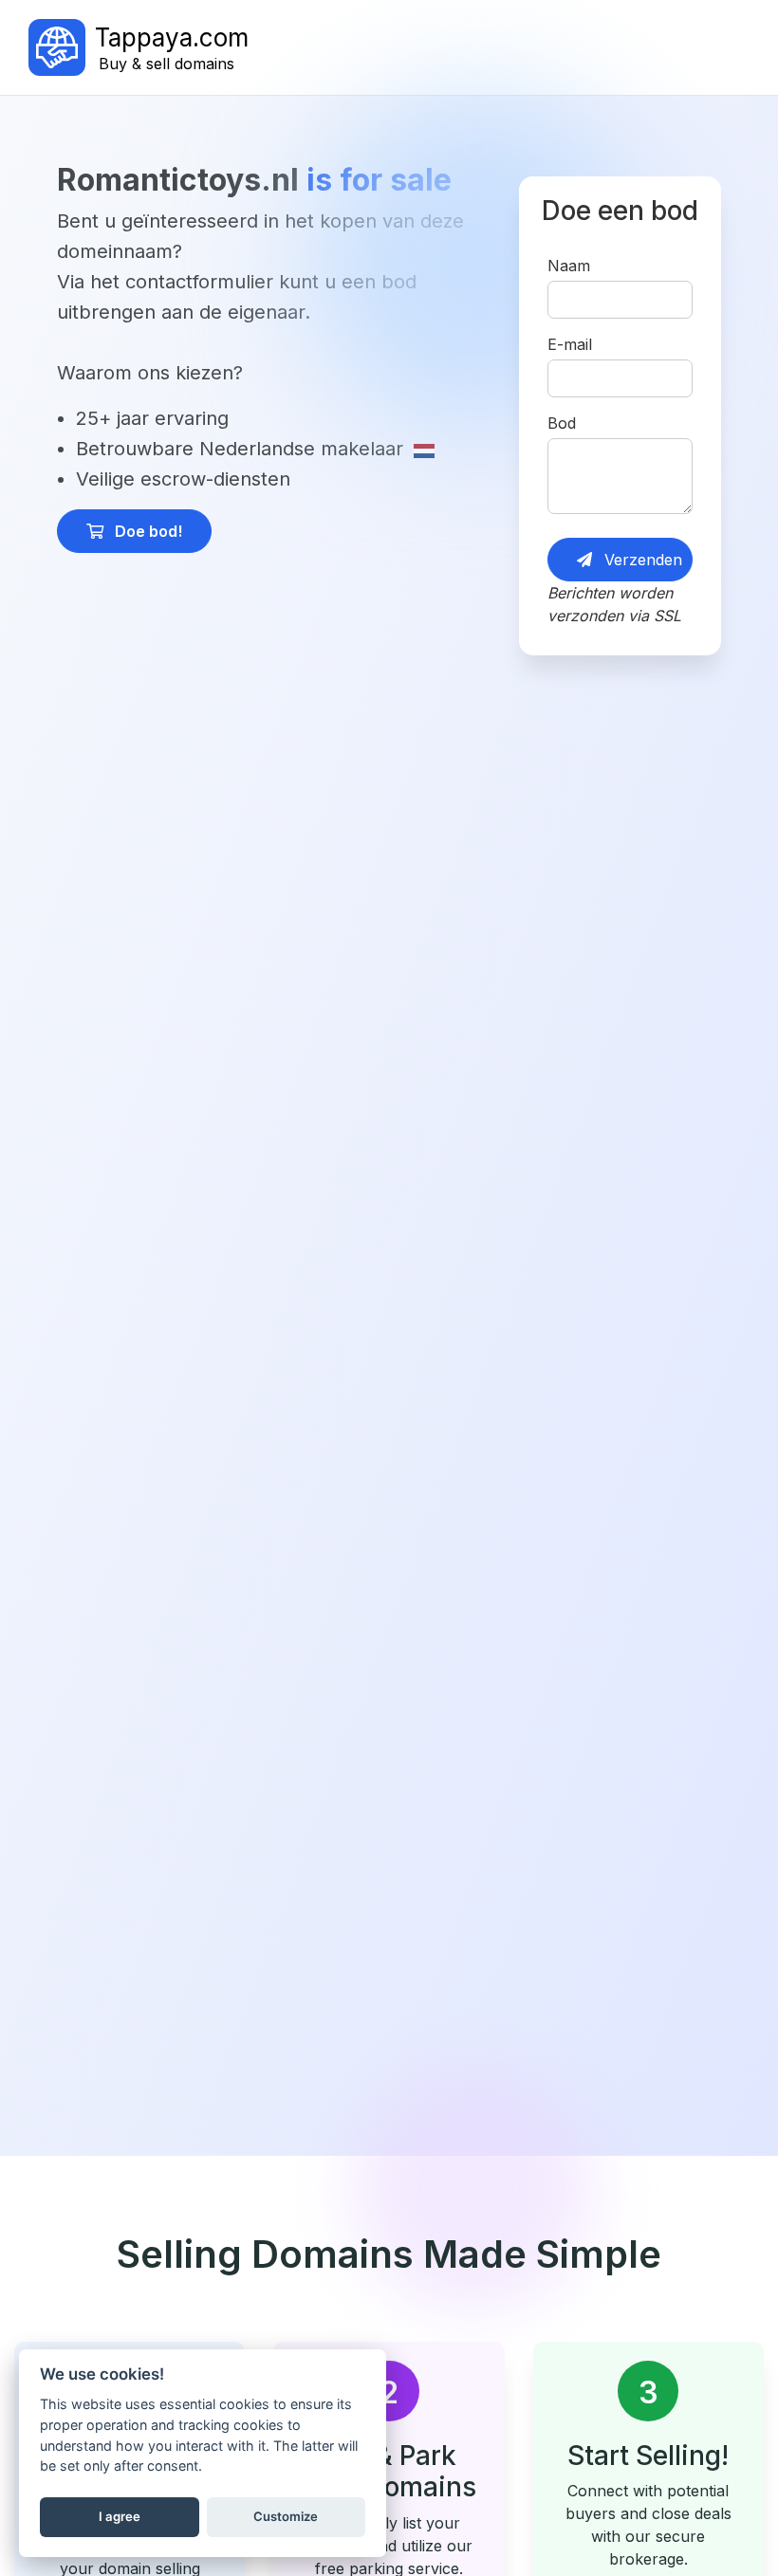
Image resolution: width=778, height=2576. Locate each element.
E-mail (570, 344)
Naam (569, 266)
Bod (562, 423)
